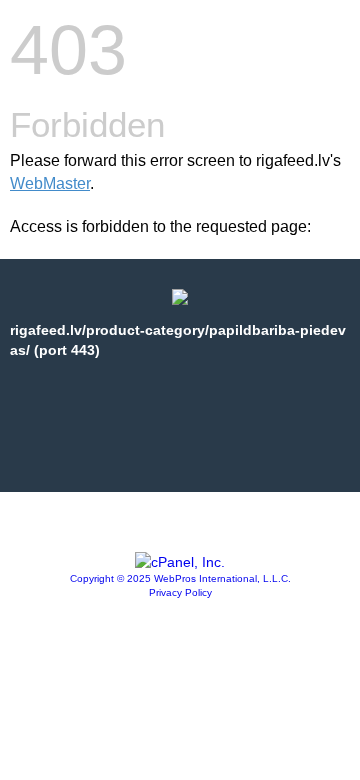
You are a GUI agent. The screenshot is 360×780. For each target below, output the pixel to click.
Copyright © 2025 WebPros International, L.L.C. (180, 578)
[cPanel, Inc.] (180, 562)
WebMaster (50, 183)
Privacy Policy (180, 592)
